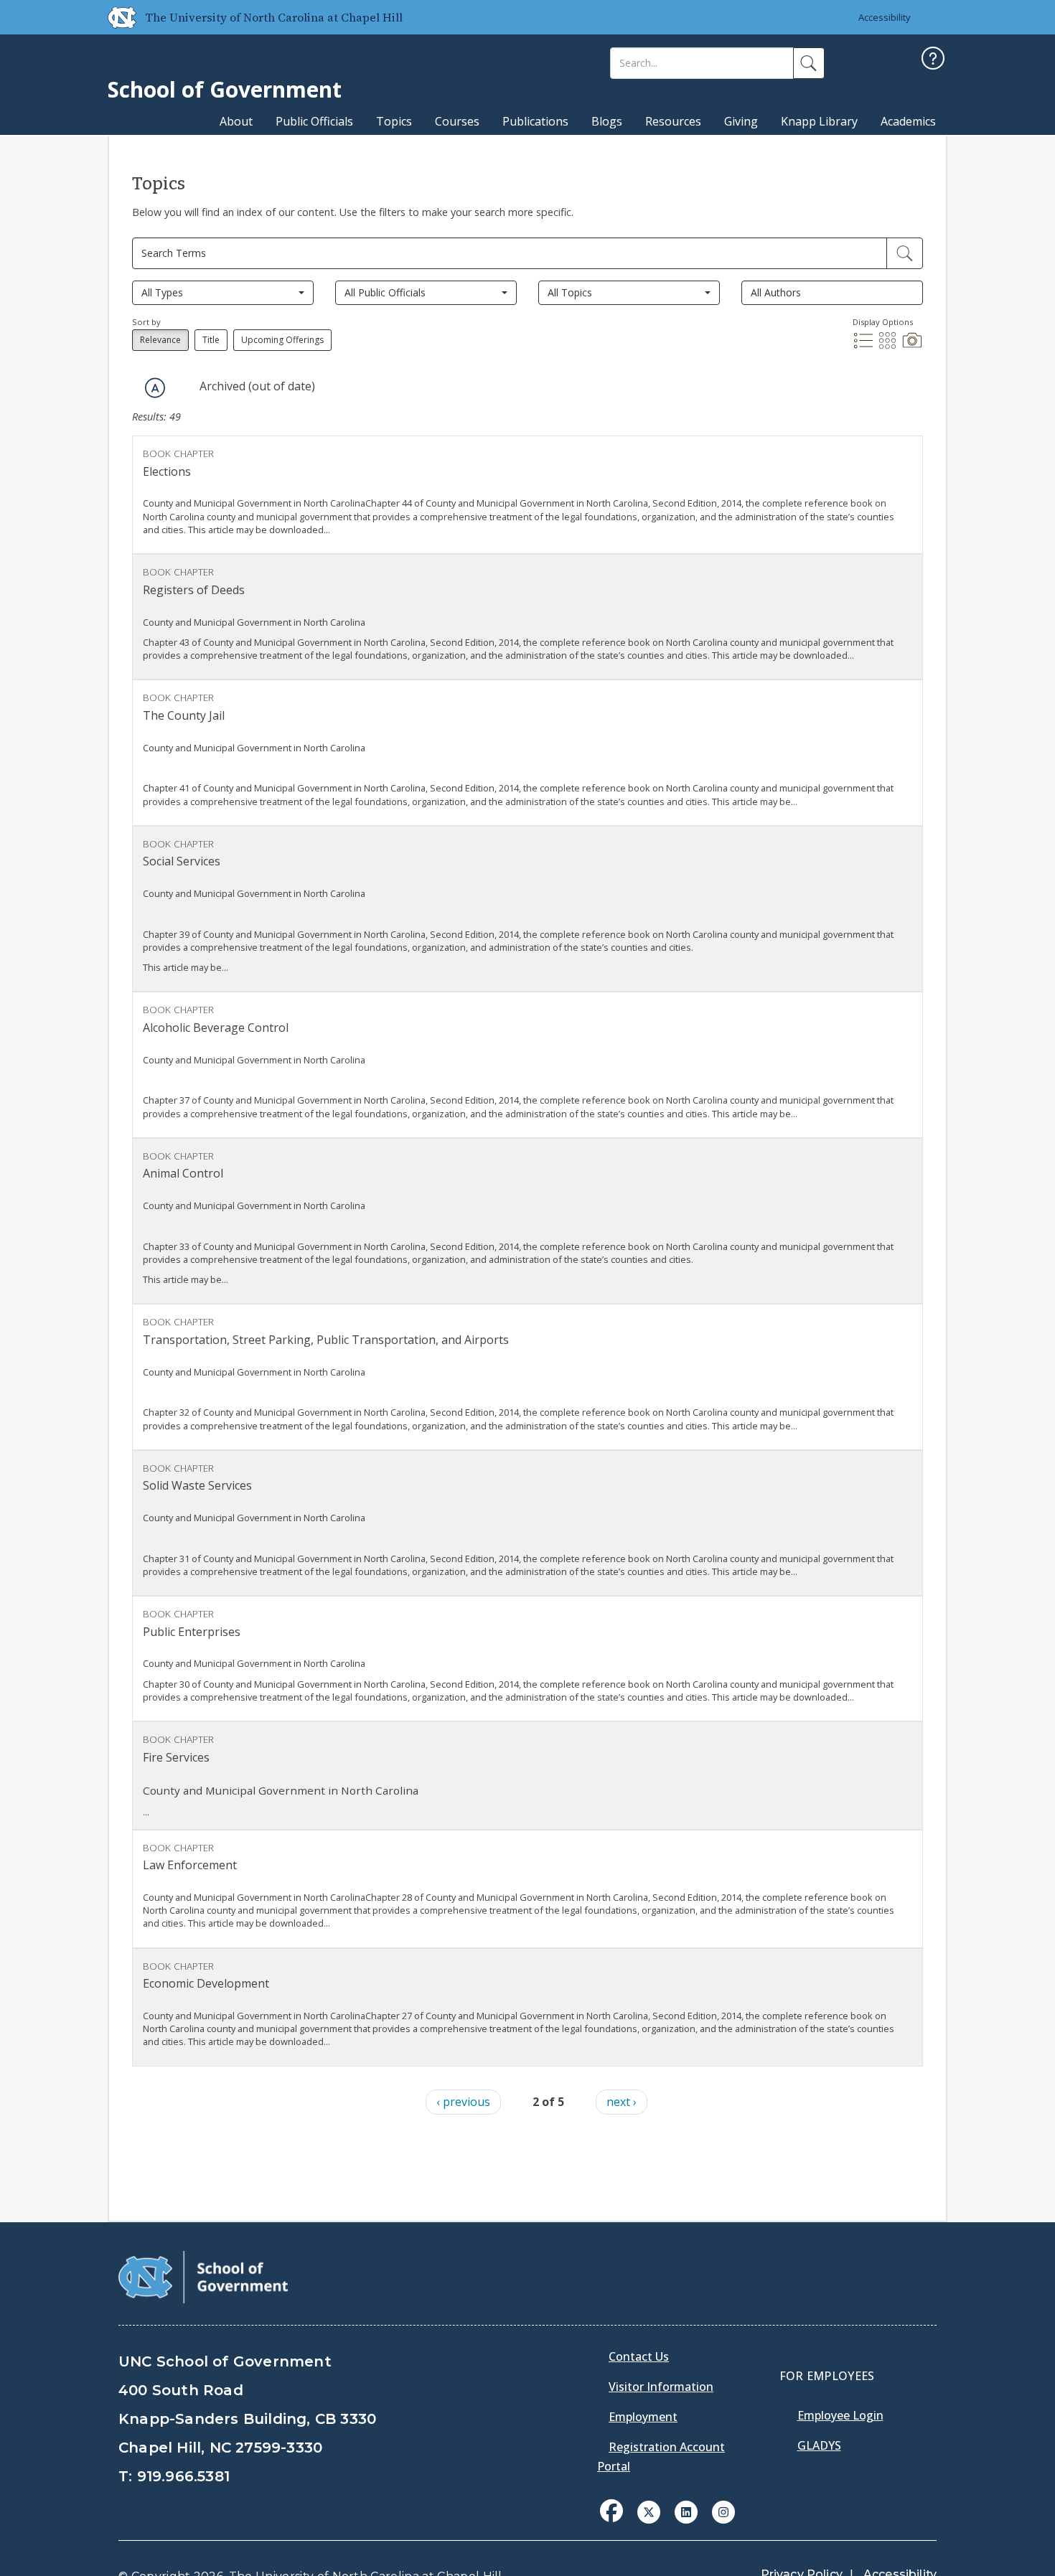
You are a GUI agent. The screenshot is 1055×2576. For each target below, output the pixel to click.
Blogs (607, 121)
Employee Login (840, 2415)
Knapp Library (819, 121)
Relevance (160, 340)
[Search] (809, 63)
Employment (643, 2417)
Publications (535, 121)
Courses (457, 121)
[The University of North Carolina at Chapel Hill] (116, 17)
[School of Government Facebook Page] (611, 2511)
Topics (394, 121)
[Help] (933, 60)
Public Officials (314, 121)
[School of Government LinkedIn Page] (686, 2511)
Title (211, 340)
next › (622, 2102)
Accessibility (885, 17)
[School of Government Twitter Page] (649, 2511)
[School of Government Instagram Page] (723, 2511)
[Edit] (905, 253)
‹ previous (463, 2102)
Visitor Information (661, 2387)
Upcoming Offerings (282, 340)
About (236, 121)
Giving (741, 121)
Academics (908, 121)
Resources (673, 121)
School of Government (225, 89)
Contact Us (639, 2356)
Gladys (819, 2445)
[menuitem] (616, 2521)
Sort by (146, 322)
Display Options (883, 322)
